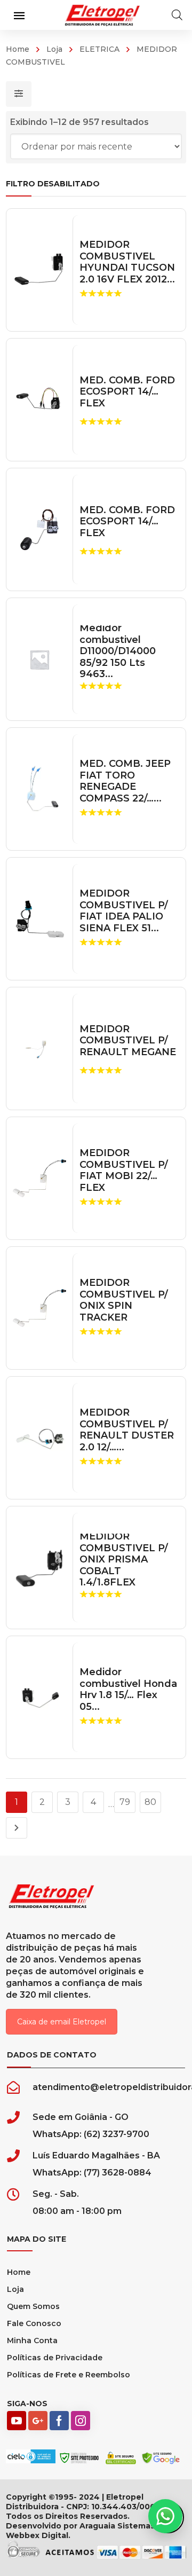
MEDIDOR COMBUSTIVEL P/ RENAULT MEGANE (128, 1041)
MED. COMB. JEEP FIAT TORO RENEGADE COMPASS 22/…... (125, 781)
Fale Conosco (34, 2323)
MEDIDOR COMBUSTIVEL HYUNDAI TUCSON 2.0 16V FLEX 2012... (127, 262)
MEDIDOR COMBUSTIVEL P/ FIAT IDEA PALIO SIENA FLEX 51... (124, 911)
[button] (165, 2516)
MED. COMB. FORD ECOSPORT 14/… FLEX (127, 392)
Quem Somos (33, 2306)
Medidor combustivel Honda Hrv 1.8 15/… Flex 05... (128, 1690)
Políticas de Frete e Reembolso (69, 2375)
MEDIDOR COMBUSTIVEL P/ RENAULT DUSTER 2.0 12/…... (127, 1430)
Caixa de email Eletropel (62, 2022)
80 (150, 1802)
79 (125, 1802)
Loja (54, 49)
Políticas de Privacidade (55, 2358)
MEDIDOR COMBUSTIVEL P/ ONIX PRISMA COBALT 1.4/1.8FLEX (124, 1560)
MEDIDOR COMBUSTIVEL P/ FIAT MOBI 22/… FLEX (124, 1171)
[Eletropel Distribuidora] (102, 15)
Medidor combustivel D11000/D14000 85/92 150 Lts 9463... (118, 651)
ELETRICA (99, 49)
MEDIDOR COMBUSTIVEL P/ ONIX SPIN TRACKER (124, 1300)
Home (18, 49)
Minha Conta (32, 2341)
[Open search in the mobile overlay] (177, 15)
